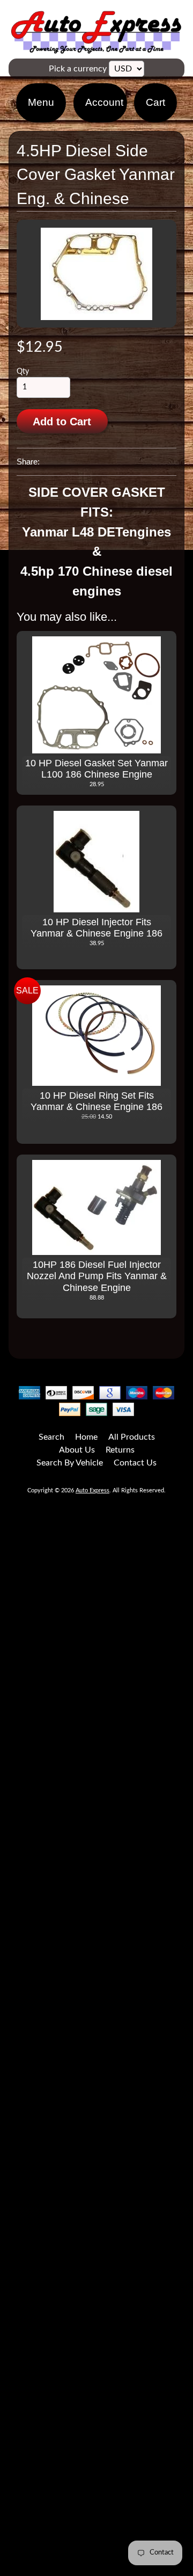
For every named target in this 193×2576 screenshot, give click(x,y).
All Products (132, 1437)
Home (86, 1437)
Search (51, 1437)
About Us (77, 1450)
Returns (120, 1450)
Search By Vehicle (70, 1463)
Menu (41, 102)
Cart (155, 102)
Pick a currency (78, 69)
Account (104, 102)
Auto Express (92, 1490)
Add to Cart (62, 422)
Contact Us (135, 1463)
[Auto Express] (96, 48)
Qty (23, 372)
